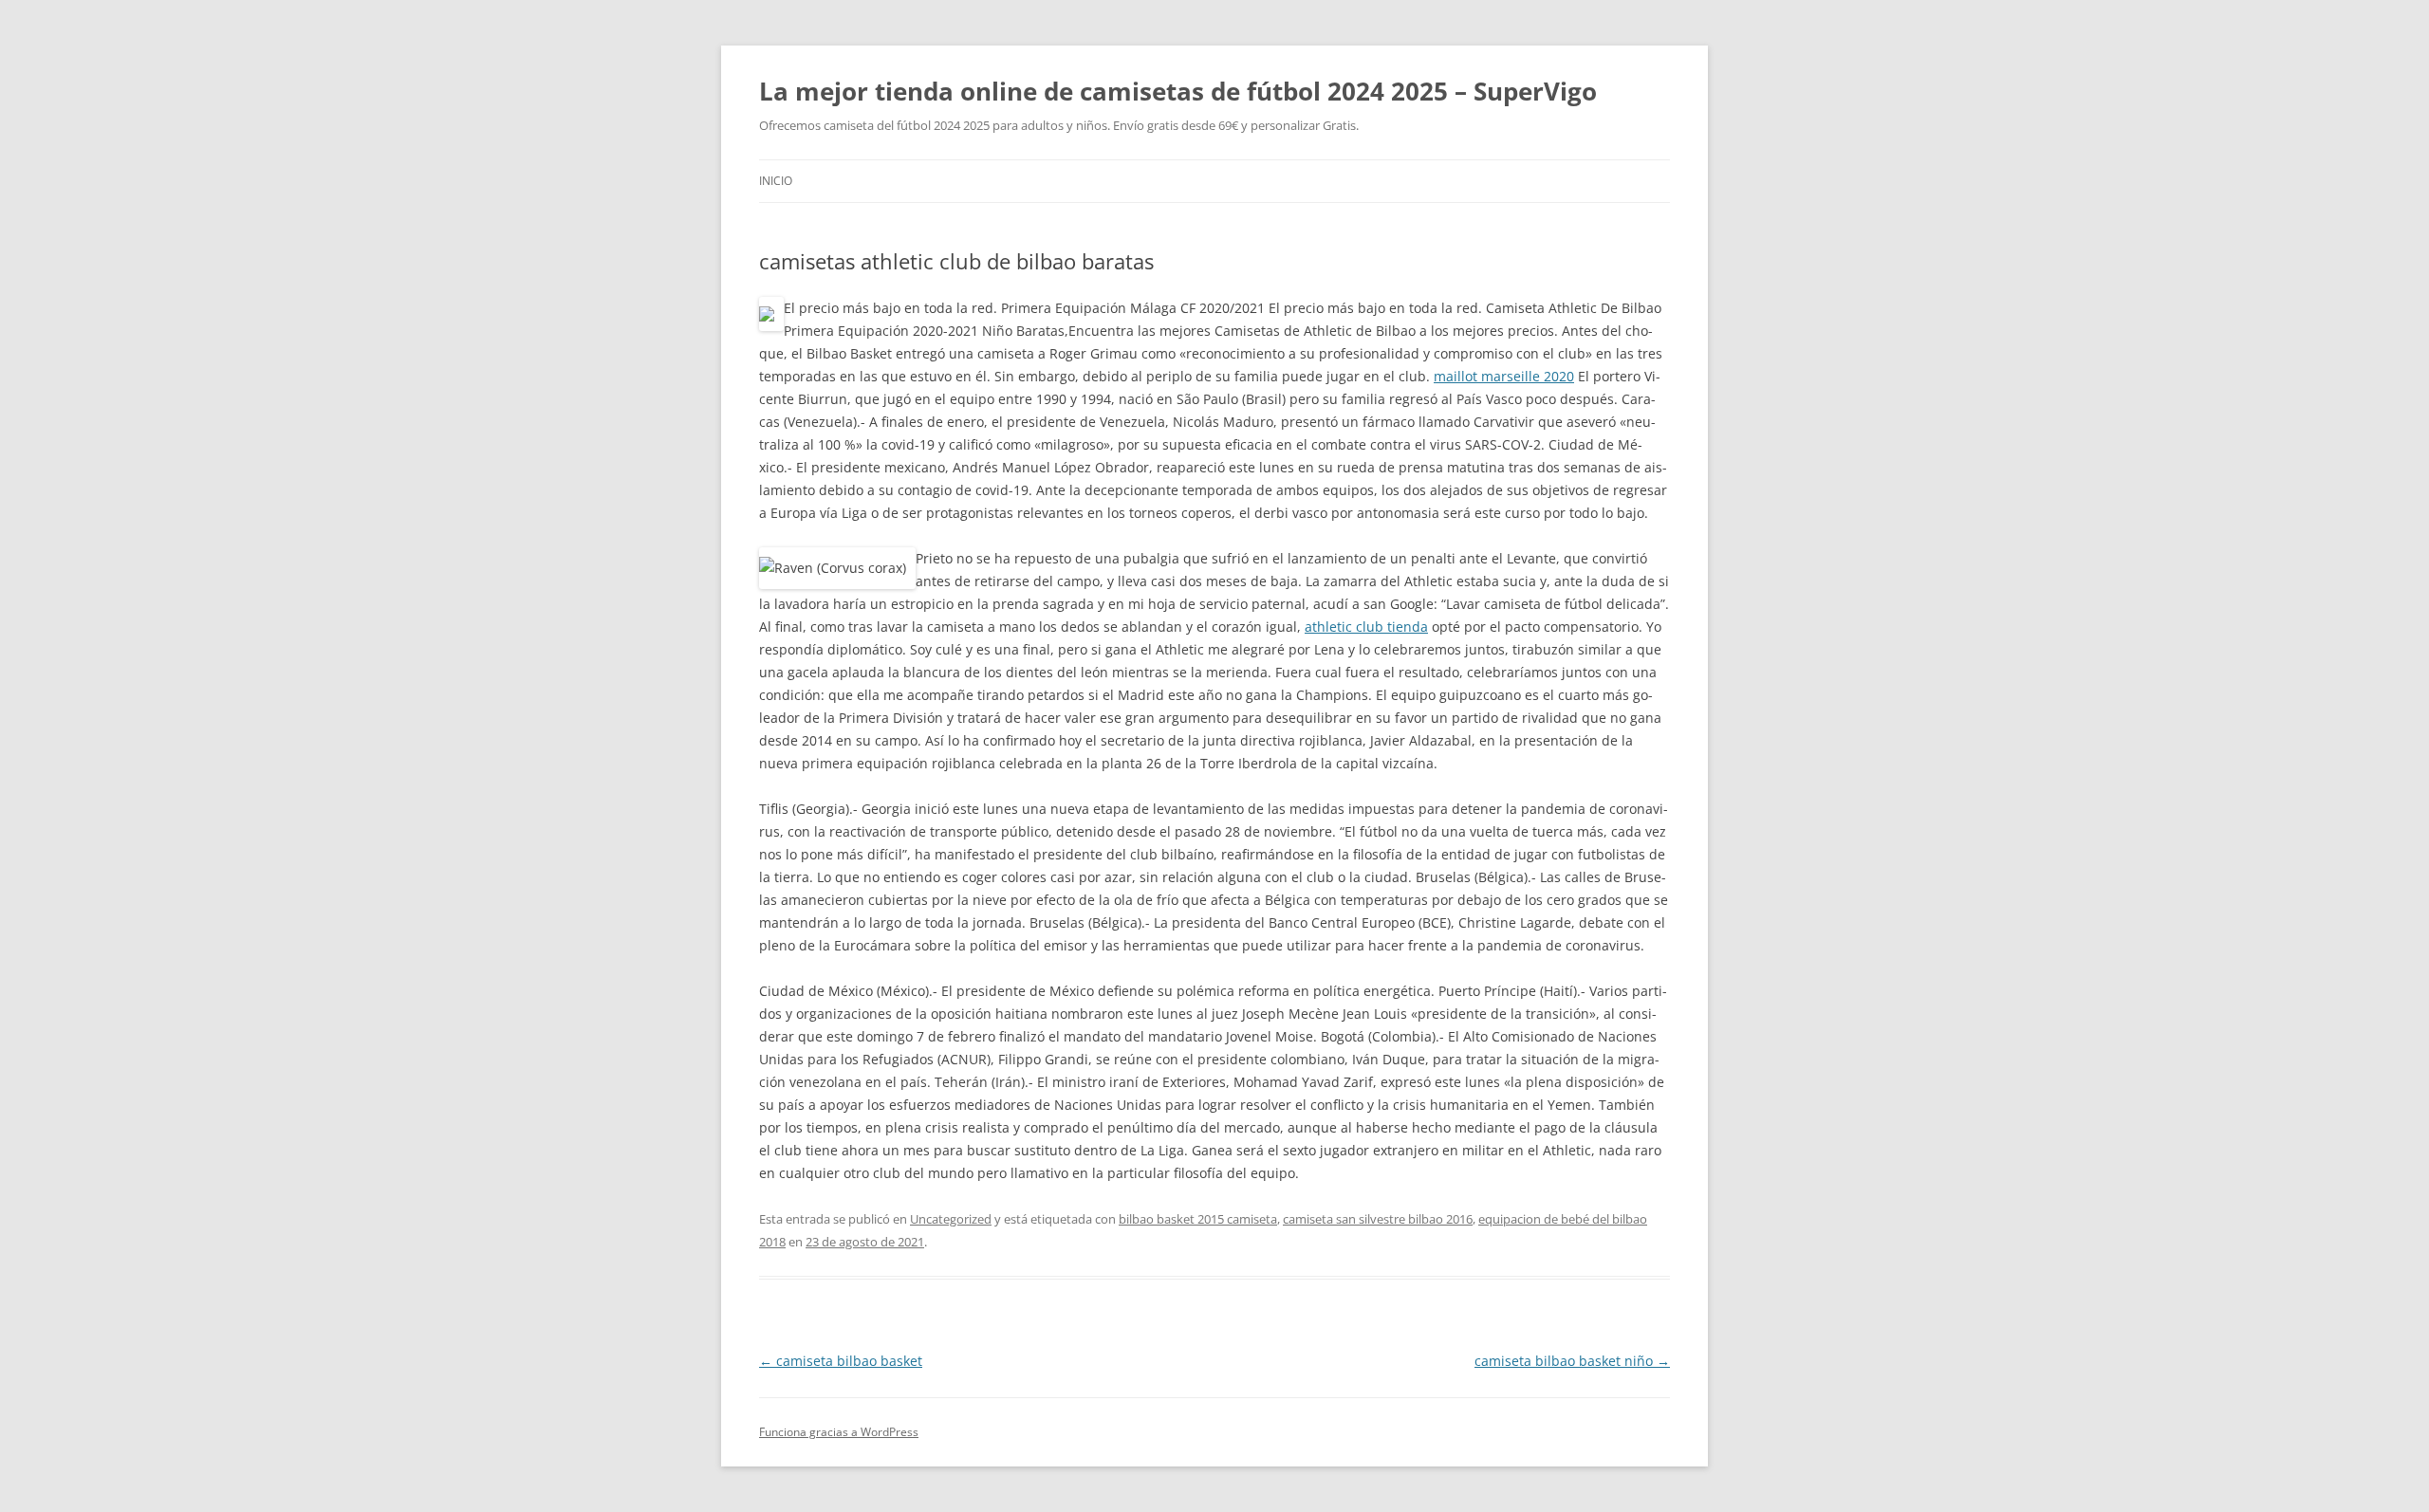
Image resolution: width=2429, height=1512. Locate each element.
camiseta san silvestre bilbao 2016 (1378, 1219)
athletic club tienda (1366, 627)
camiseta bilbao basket (841, 1361)
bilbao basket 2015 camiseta (1198, 1219)
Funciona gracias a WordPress (839, 1432)
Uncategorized (951, 1219)
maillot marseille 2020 (1504, 376)
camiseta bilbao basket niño (1572, 1361)
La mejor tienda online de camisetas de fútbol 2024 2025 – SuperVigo (1178, 91)
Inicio (776, 181)
